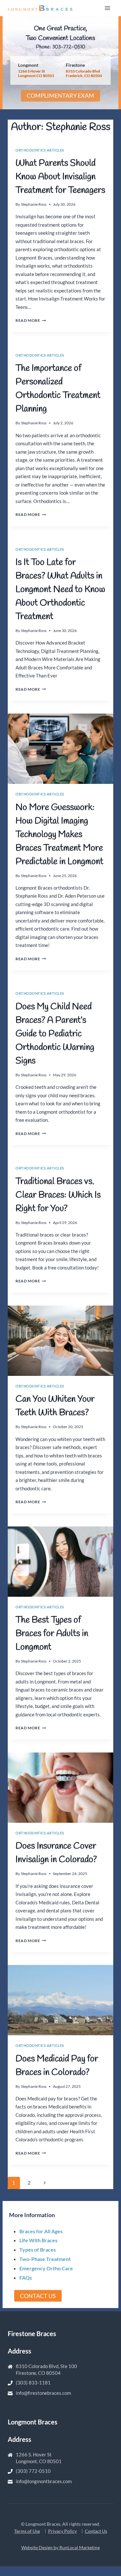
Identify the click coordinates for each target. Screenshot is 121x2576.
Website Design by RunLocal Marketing (60, 2547)
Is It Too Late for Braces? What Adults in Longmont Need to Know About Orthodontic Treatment (60, 590)
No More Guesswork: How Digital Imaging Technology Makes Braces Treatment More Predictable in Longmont (59, 835)
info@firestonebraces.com (43, 2393)
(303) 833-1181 (33, 2383)
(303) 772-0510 (33, 2471)
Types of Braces (38, 2250)
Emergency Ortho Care (46, 2268)
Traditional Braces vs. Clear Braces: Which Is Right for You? (58, 1195)
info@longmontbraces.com (44, 2481)
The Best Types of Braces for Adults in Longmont (52, 1634)
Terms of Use (27, 2531)
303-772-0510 (69, 47)
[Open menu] (107, 8)
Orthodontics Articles (40, 150)
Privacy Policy (62, 2531)
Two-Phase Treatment (45, 2259)
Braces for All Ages (41, 2231)
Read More (31, 320)
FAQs (26, 2278)
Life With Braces (38, 2240)
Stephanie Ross (34, 204)
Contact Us (96, 2531)
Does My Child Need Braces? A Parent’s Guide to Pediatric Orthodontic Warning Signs (55, 1034)
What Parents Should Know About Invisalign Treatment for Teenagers (60, 177)
